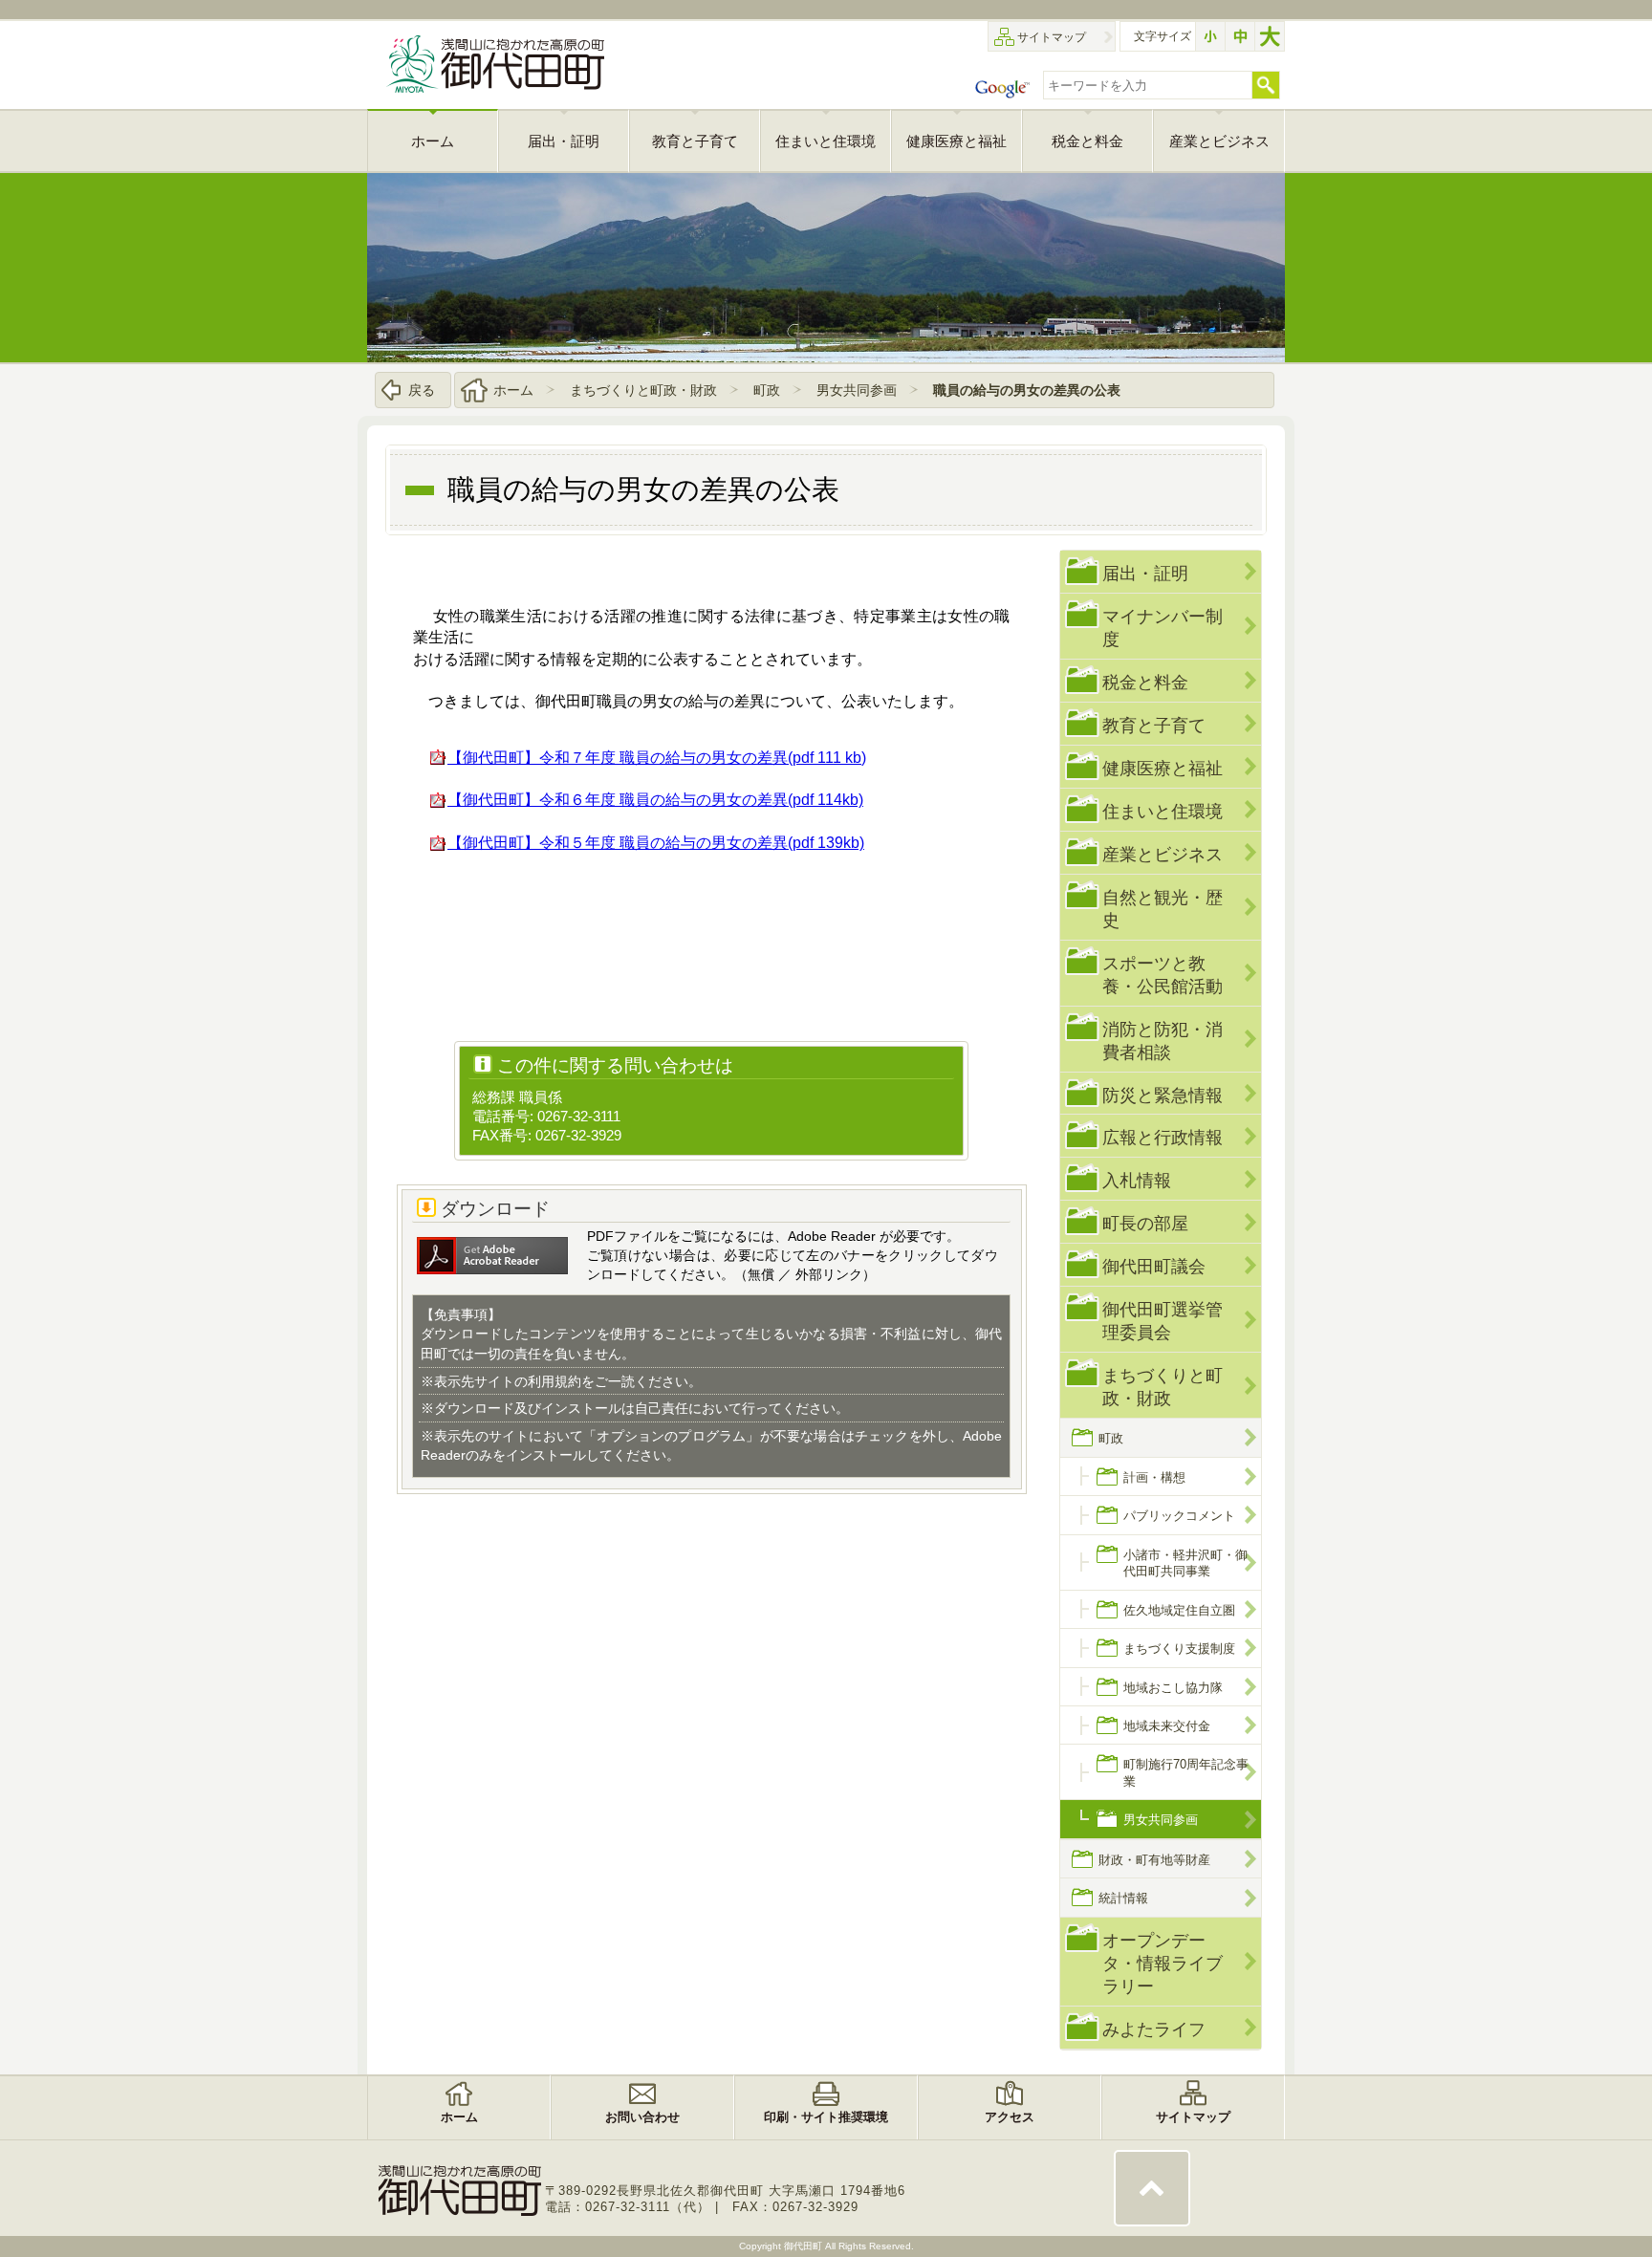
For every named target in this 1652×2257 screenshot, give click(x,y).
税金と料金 (1145, 682)
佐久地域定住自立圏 (1179, 1610)
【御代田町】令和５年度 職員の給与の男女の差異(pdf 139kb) (656, 843)
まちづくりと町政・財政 (643, 390)
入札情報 (1137, 1180)
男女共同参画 (857, 390)
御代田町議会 (1154, 1266)
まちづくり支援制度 (1179, 1649)
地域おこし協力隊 (1173, 1688)
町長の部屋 (1145, 1223)
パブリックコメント (1179, 1516)
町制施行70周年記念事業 (1186, 1772)
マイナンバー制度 (1163, 628)
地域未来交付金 (1167, 1726)
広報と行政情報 (1163, 1137)
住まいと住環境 (1163, 811)
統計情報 (1123, 1898)
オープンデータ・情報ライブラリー (1163, 1963)
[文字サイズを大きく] (1270, 36)
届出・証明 (1145, 573)
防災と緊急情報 (1163, 1095)
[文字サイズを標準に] (1240, 36)
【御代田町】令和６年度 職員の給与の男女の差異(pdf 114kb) (655, 800)
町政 (767, 390)
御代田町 (804, 2246)
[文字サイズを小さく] (1210, 36)
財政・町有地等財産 (1154, 1860)
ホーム (513, 390)
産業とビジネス (1163, 854)
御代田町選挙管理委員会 (1163, 1321)
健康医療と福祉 (1163, 768)
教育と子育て (1154, 725)
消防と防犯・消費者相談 (1163, 1041)
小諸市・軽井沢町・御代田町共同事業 (1185, 1563)
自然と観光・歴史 (1163, 909)
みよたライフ (1154, 2029)
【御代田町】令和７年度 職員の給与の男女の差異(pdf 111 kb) (657, 758)
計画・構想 (1154, 1477)
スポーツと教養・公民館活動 (1163, 975)
